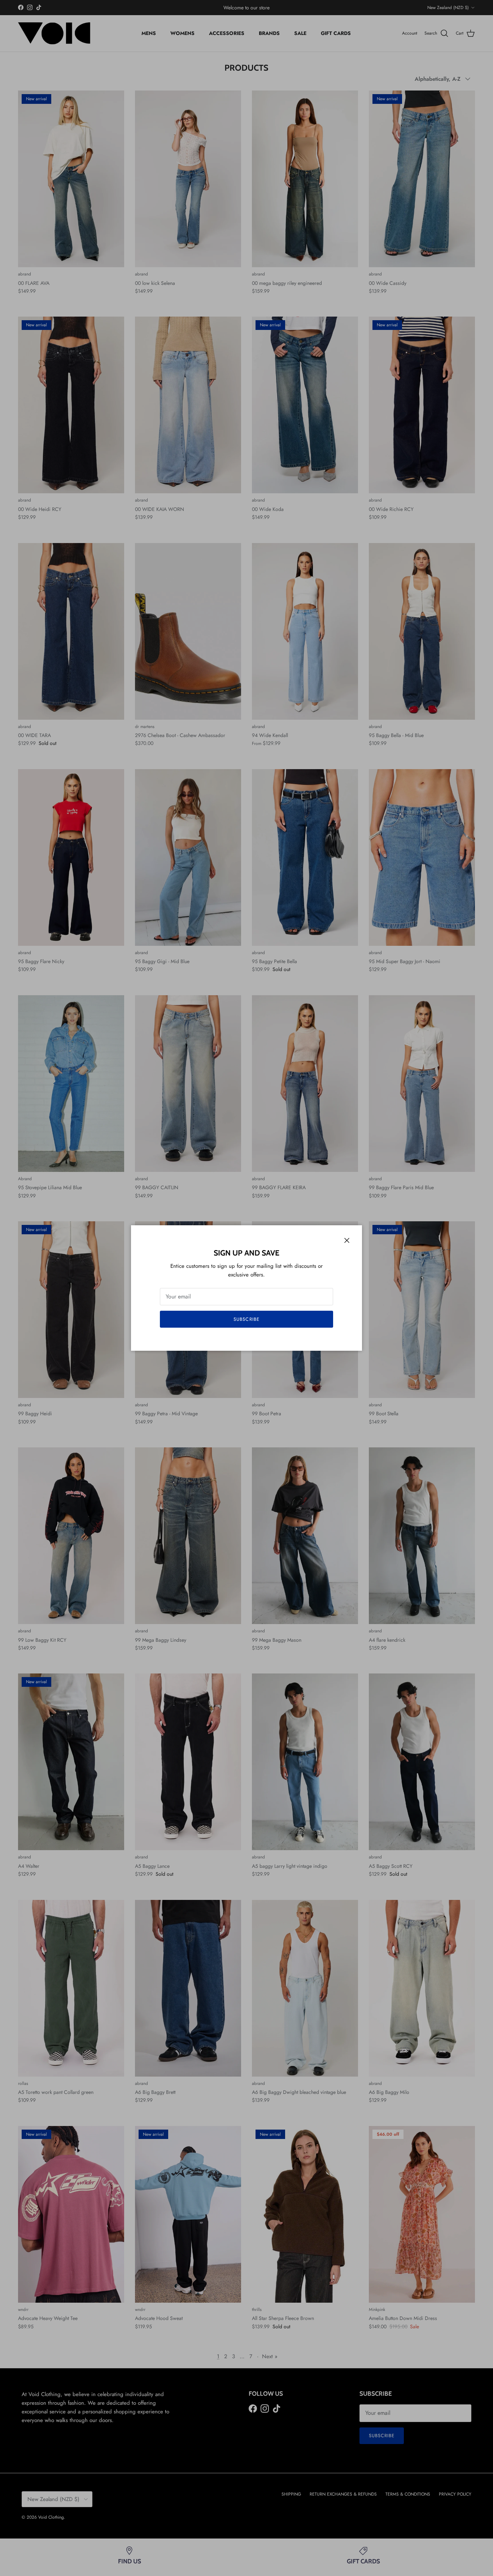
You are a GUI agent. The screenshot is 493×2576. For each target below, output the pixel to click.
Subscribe (246, 1319)
